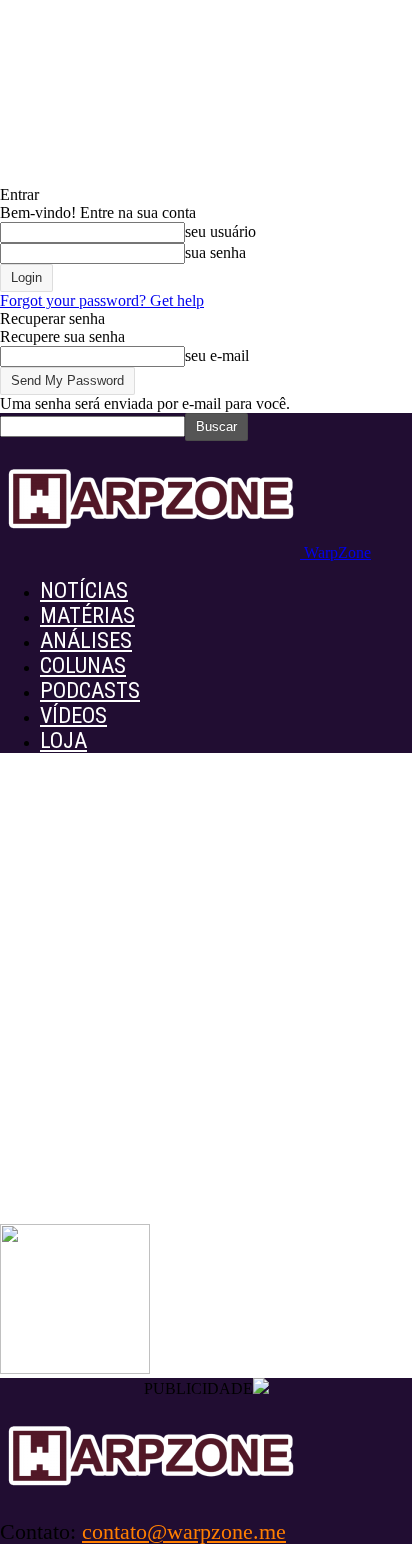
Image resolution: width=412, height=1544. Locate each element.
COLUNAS (83, 665)
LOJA (63, 740)
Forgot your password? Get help (102, 300)
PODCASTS (90, 690)
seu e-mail (217, 355)
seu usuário (220, 231)
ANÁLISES (86, 640)
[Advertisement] (206, 1008)
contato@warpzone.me (184, 1531)
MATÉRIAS (87, 615)
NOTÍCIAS (84, 590)
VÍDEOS (73, 715)
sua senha (215, 252)
